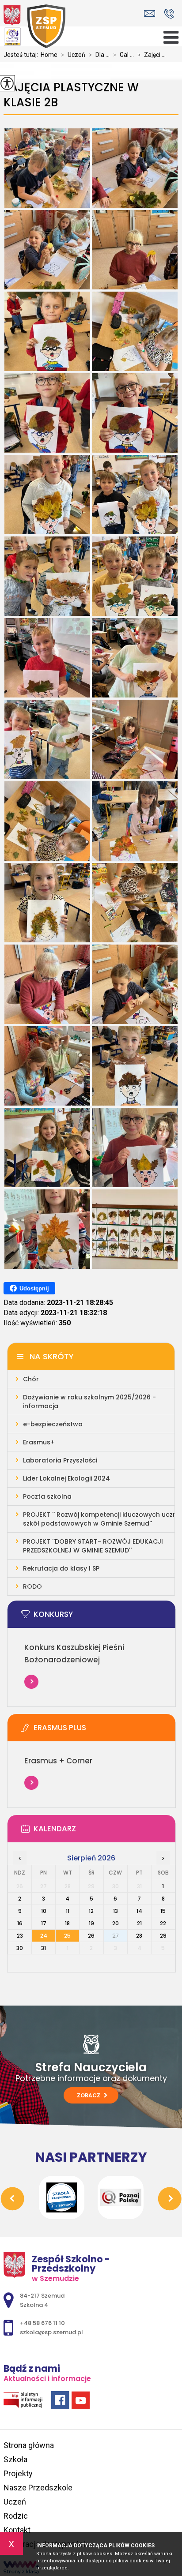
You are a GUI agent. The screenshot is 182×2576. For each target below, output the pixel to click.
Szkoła (15, 2459)
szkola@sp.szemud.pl (152, 13)
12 (91, 1911)
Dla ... (99, 55)
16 (20, 1923)
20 (116, 1923)
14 (139, 1911)
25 (67, 1936)
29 (163, 1936)
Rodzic (16, 2516)
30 (20, 1948)
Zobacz (89, 2095)
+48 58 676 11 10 (169, 13)
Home (49, 55)
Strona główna (29, 2445)
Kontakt (17, 2530)
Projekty (18, 2473)
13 (116, 1911)
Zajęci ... (152, 55)
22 (163, 1923)
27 (115, 1936)
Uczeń (73, 55)
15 (163, 1911)
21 (139, 1923)
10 (44, 1911)
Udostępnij (34, 1288)
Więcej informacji (31, 1682)
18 (67, 1923)
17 (44, 1923)
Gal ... (123, 55)
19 (91, 1923)
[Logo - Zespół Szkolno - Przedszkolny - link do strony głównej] (34, 26)
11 (68, 1911)
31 (44, 1948)
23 (20, 1936)
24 (44, 1936)
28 (139, 1936)
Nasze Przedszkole (38, 2488)
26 (91, 1936)
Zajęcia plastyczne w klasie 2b (71, 95)
